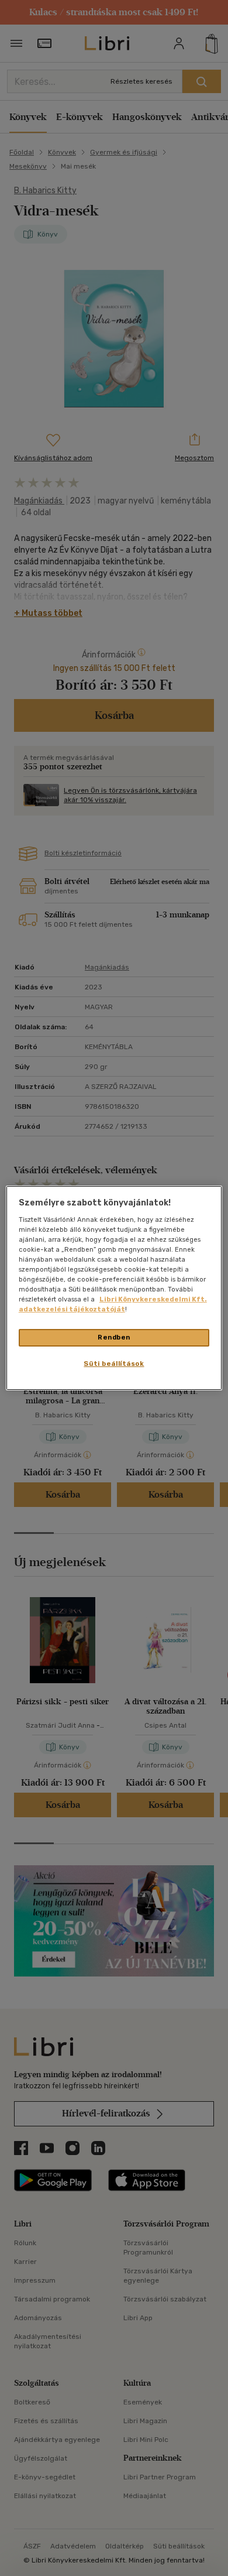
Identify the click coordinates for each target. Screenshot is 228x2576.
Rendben (114, 1337)
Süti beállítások (114, 1364)
